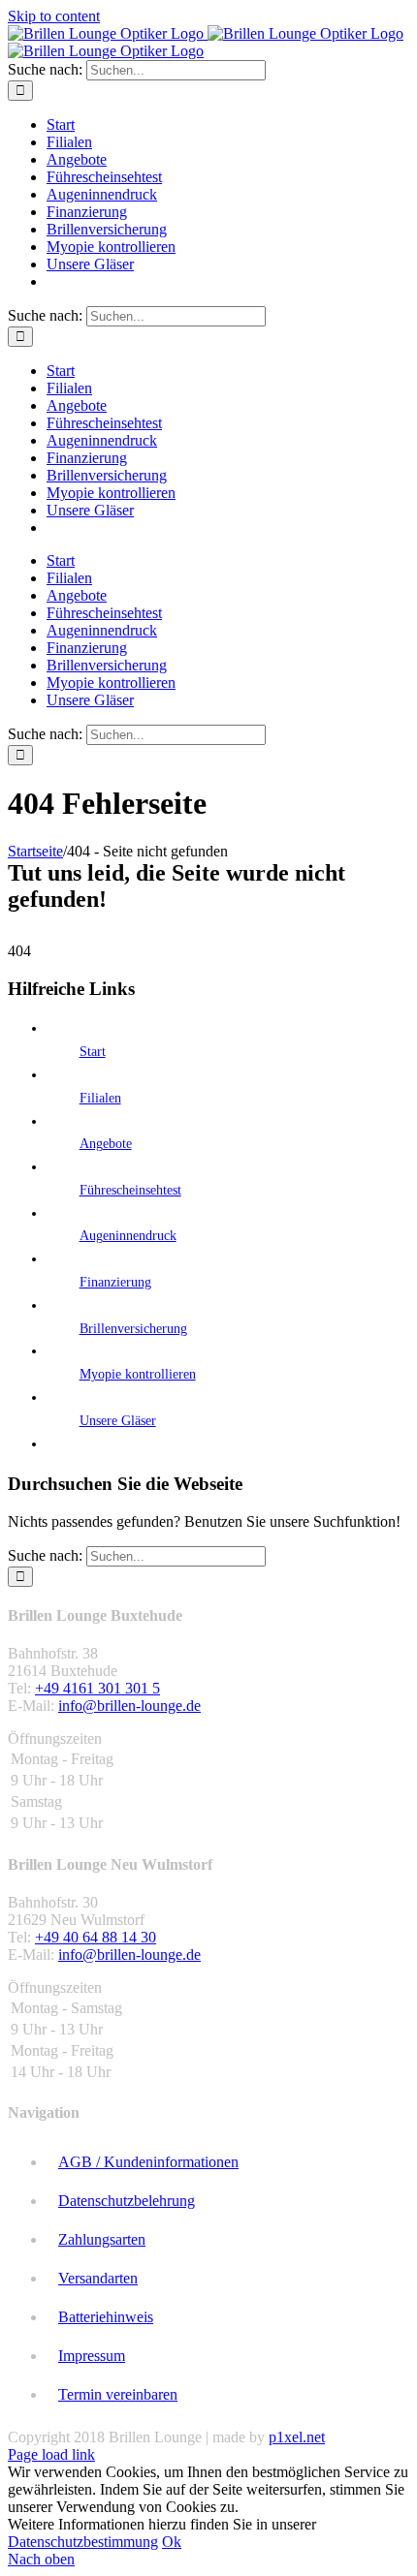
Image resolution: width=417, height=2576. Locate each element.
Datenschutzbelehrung (127, 2201)
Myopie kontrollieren (138, 1374)
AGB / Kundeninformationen (148, 2162)
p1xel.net (297, 2437)
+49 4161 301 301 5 (97, 1688)
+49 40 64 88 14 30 (96, 1937)
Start (93, 1052)
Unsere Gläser (118, 1421)
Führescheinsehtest (130, 1190)
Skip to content (54, 16)
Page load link (51, 2454)
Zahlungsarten (102, 2239)
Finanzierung (115, 1282)
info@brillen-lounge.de (129, 1706)
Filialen (100, 1098)
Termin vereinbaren (118, 2394)
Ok (172, 2542)
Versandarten (98, 2278)
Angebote (106, 1144)
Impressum (92, 2356)
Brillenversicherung (133, 1329)
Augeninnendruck (128, 1236)
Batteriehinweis (106, 2317)
